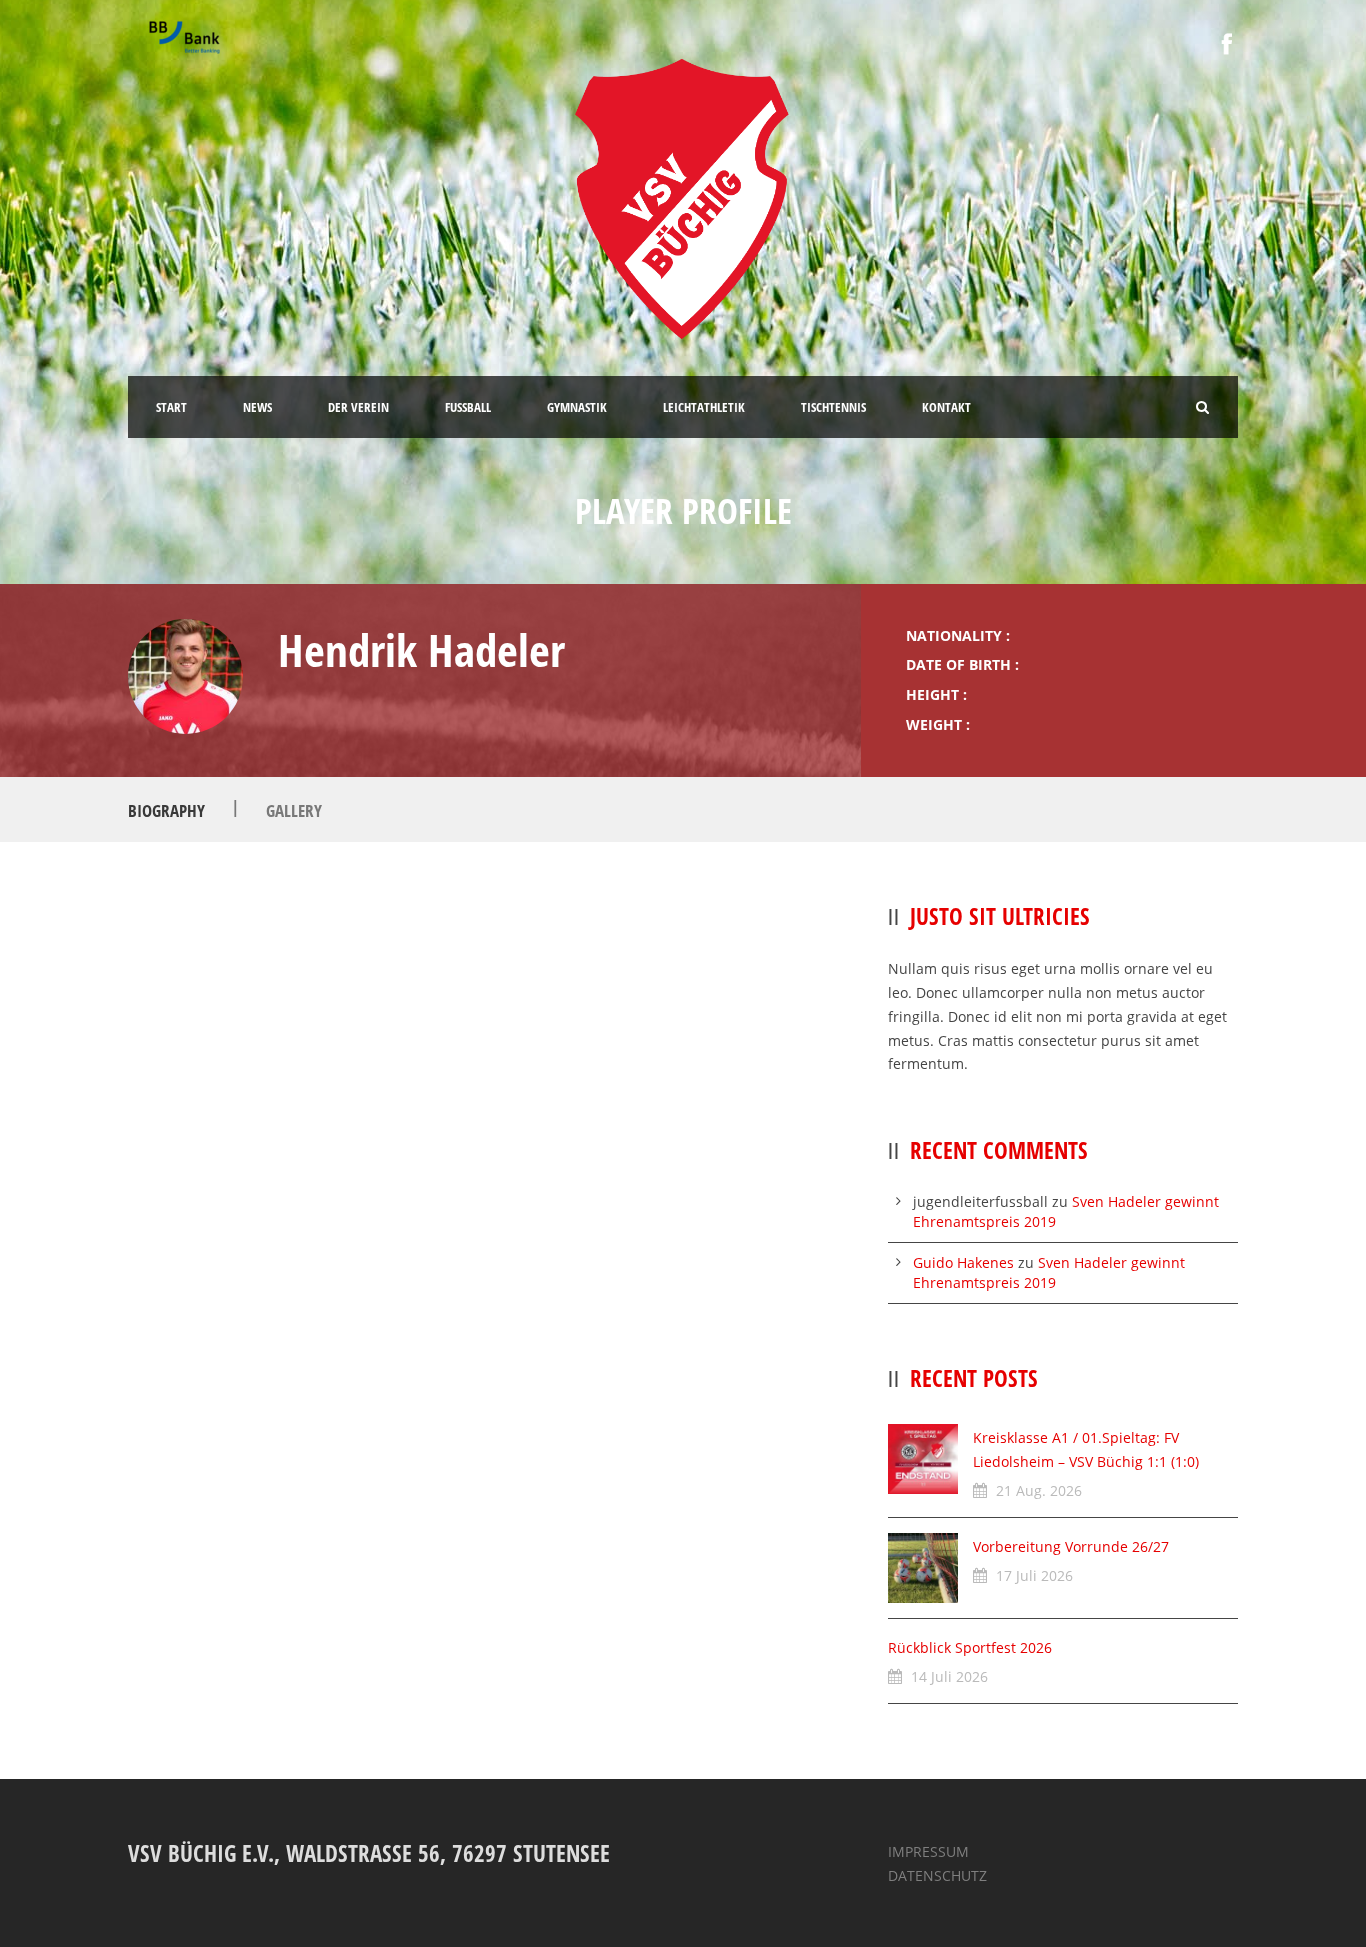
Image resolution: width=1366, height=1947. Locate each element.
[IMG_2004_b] (185, 676)
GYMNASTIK (577, 407)
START (171, 407)
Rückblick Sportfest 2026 (970, 1647)
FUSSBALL (468, 407)
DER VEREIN (358, 407)
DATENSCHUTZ (937, 1875)
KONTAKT (946, 407)
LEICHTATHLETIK (704, 407)
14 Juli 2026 (949, 1676)
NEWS (257, 407)
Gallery (294, 810)
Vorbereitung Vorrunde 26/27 (1071, 1546)
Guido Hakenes (963, 1262)
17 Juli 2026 (1034, 1575)
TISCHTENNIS (833, 407)
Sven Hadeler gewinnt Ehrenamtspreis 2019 (1049, 1272)
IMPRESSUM (928, 1851)
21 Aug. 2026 (1039, 1490)
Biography (166, 810)
